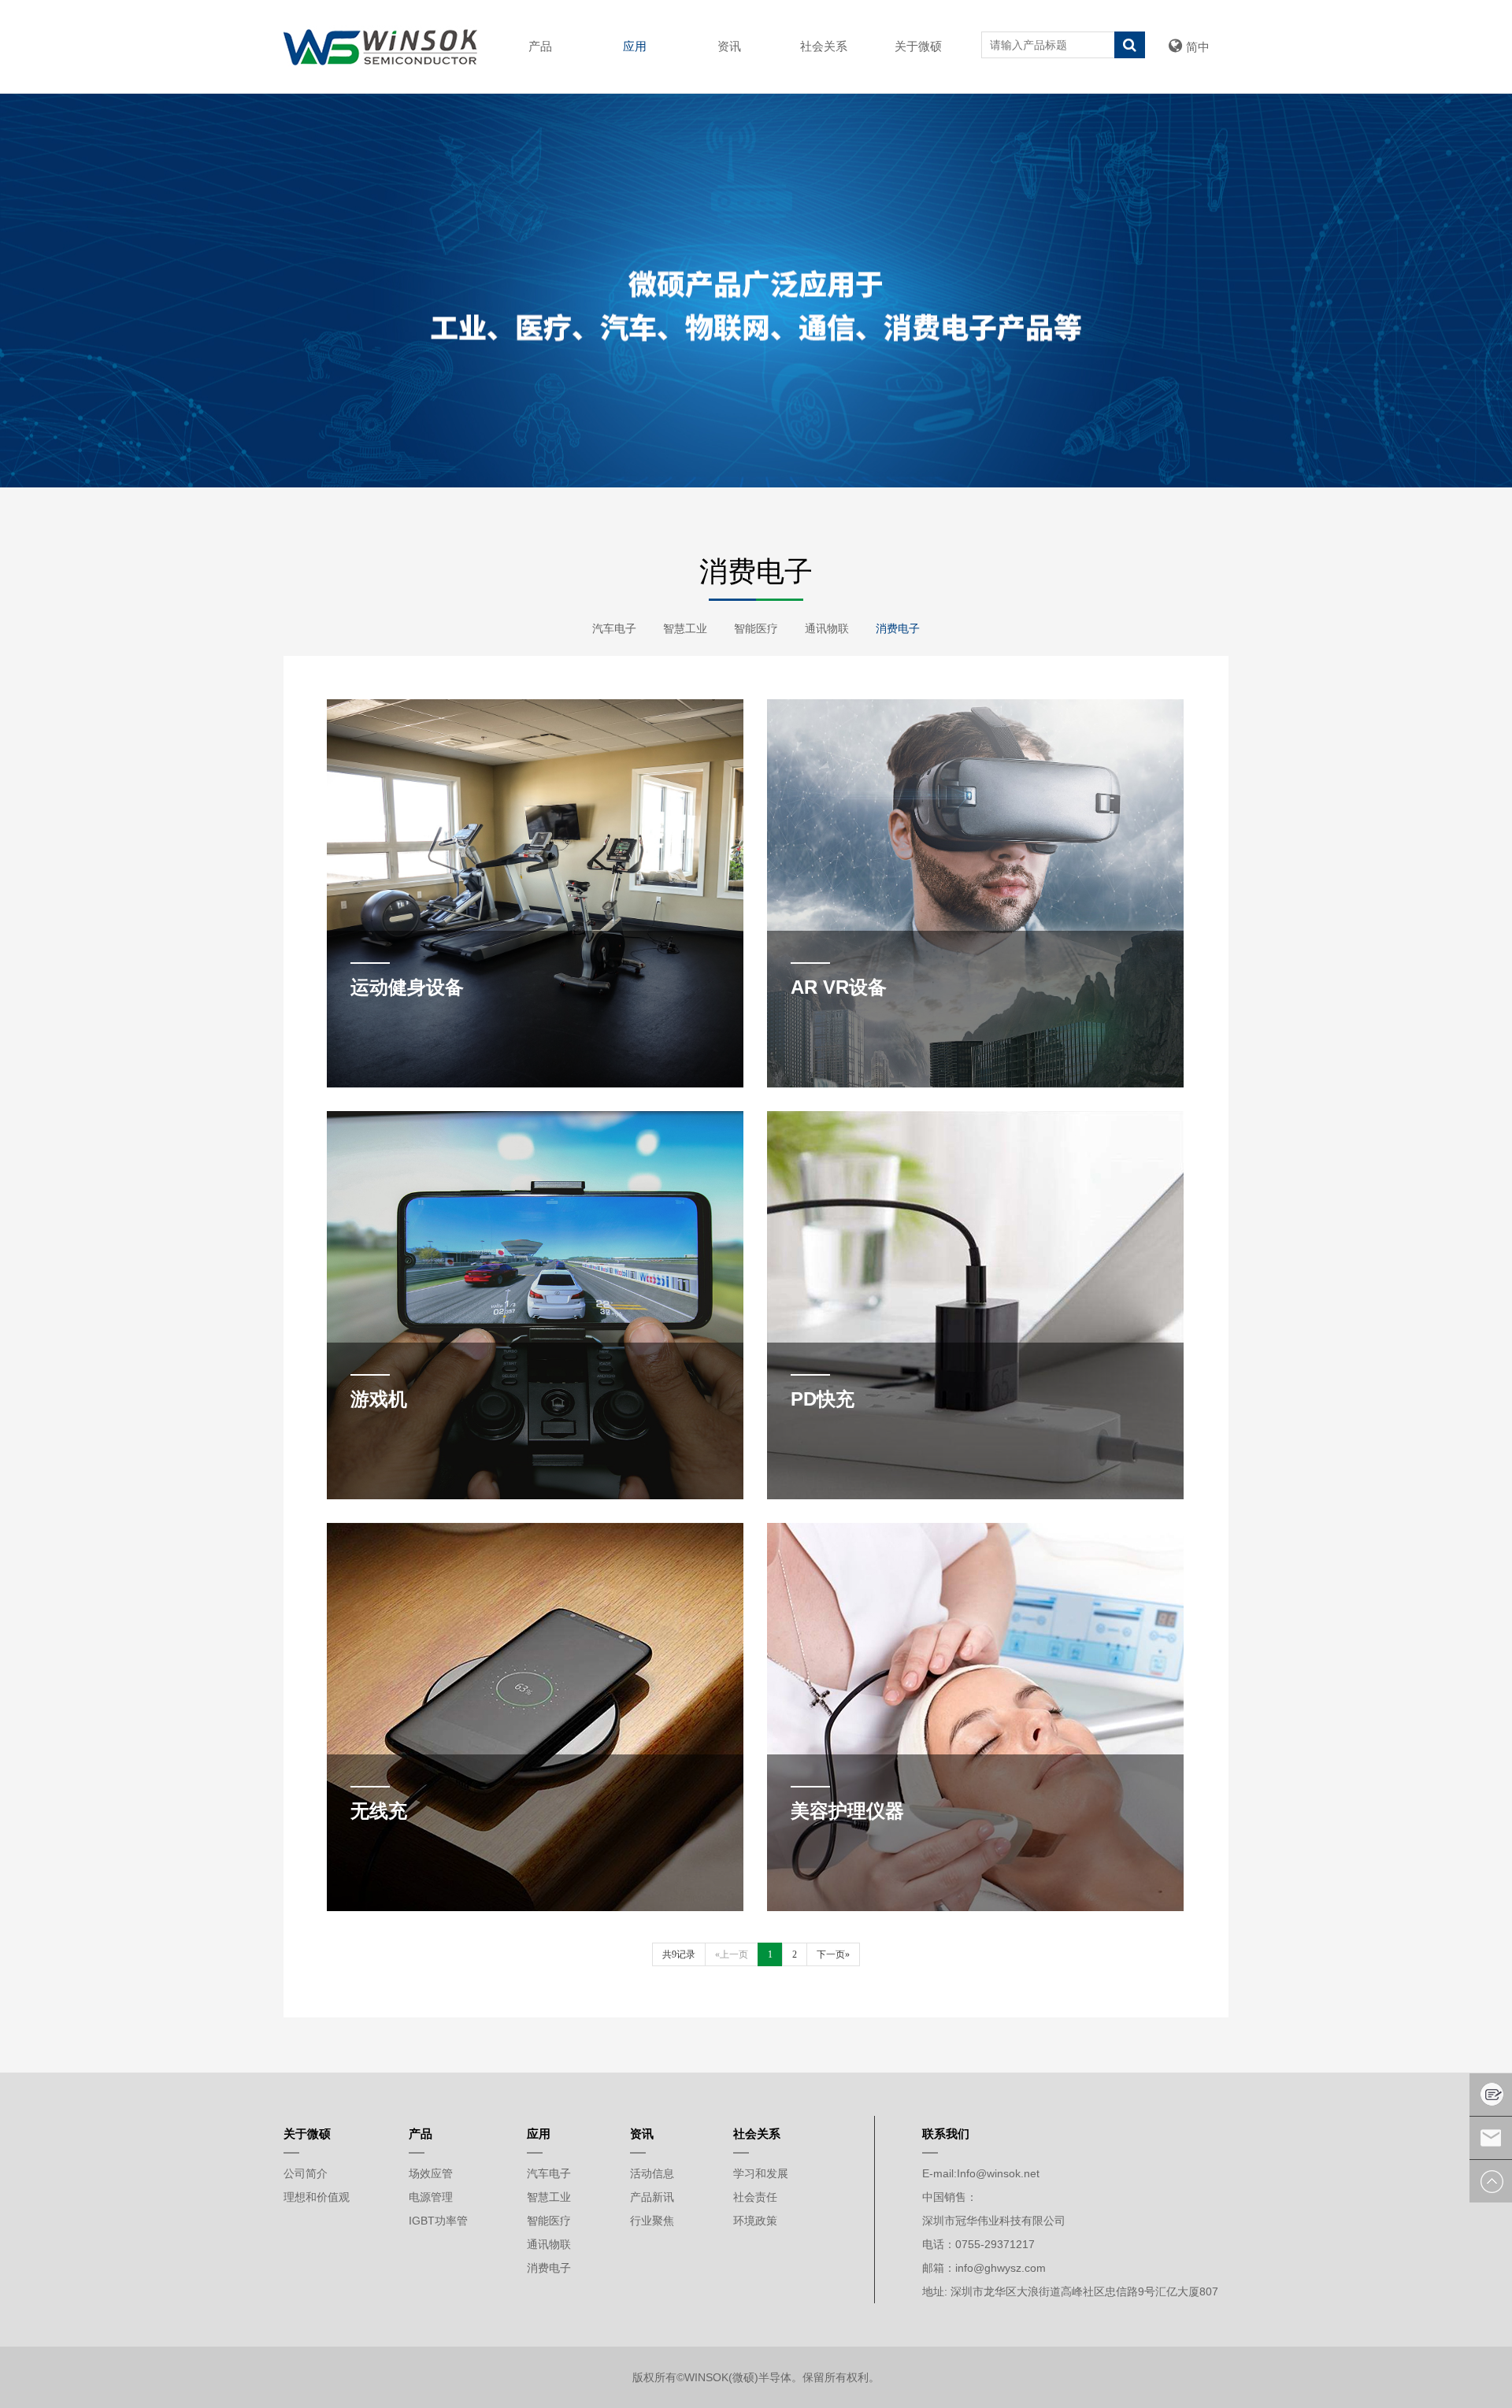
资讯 (729, 46)
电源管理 (431, 2197)
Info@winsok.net (998, 2173)
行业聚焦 (652, 2221)
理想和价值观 (317, 2197)
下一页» (833, 1954)
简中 (1198, 47)
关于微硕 (918, 46)
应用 (635, 46)
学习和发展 (761, 2173)
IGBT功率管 (438, 2221)
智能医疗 (756, 628)
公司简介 (306, 2173)
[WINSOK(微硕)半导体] (380, 46)
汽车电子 (614, 628)
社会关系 (824, 46)
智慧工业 (685, 628)
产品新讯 (652, 2197)
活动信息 (652, 2173)
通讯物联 (827, 628)
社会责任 (755, 2197)
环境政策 (755, 2221)
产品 (540, 46)
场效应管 (431, 2173)
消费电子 (898, 628)
